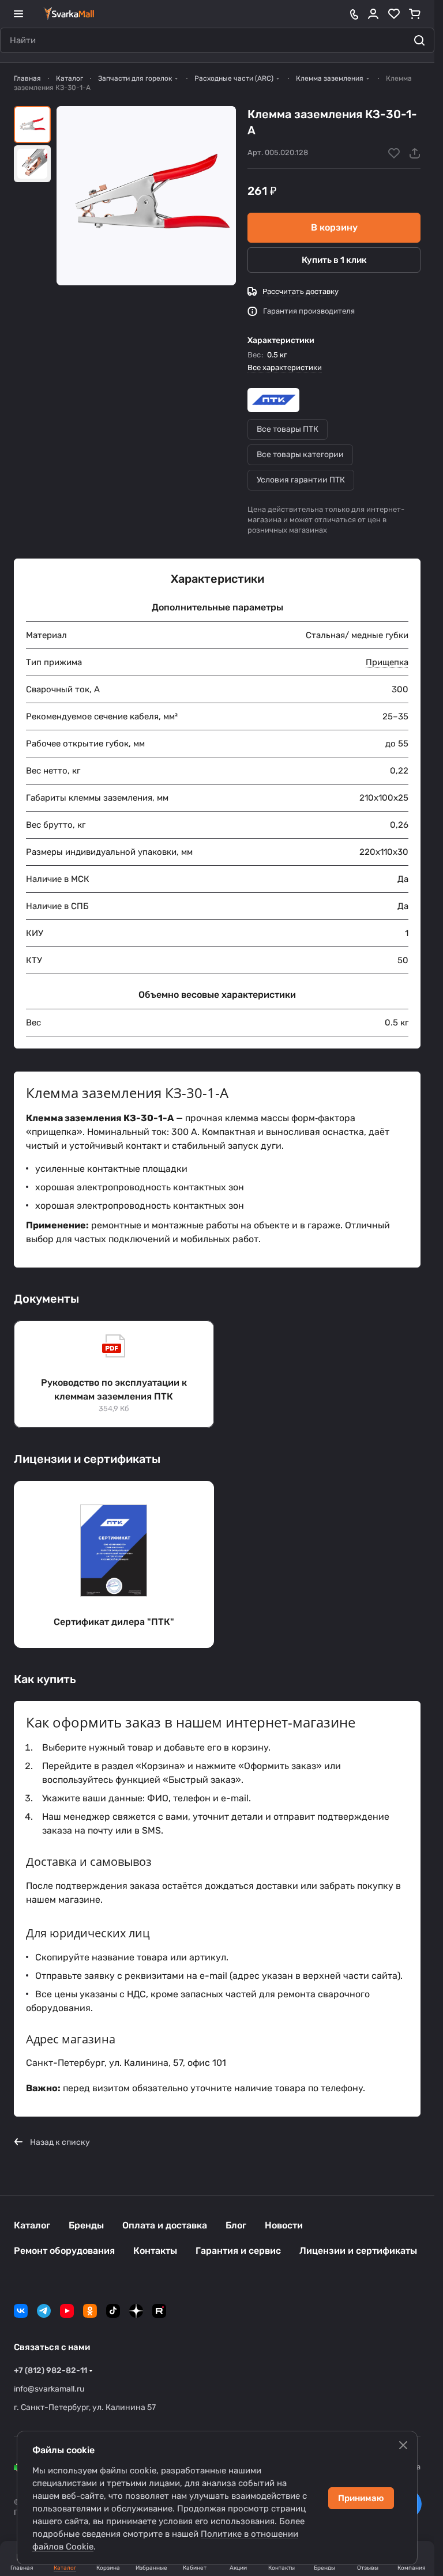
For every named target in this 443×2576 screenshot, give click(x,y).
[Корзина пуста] (415, 14)
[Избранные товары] (394, 14)
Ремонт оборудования (64, 2251)
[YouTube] (67, 2311)
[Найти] (419, 40)
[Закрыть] (403, 2445)
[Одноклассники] (90, 2311)
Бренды (86, 2225)
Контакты (155, 2251)
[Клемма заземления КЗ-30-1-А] (146, 196)
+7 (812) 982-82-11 (50, 2371)
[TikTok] (113, 2311)
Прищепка (387, 662)
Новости (284, 2225)
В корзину (334, 227)
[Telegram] (44, 2311)
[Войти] (373, 14)
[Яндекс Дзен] (136, 2311)
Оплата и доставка (165, 2225)
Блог (236, 2225)
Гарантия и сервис (238, 2251)
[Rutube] (159, 2311)
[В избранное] (394, 153)
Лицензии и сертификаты (358, 2251)
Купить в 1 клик (334, 260)
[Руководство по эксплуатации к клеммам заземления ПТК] (114, 1374)
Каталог (32, 2225)
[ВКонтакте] (21, 2311)
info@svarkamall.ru (49, 2389)
